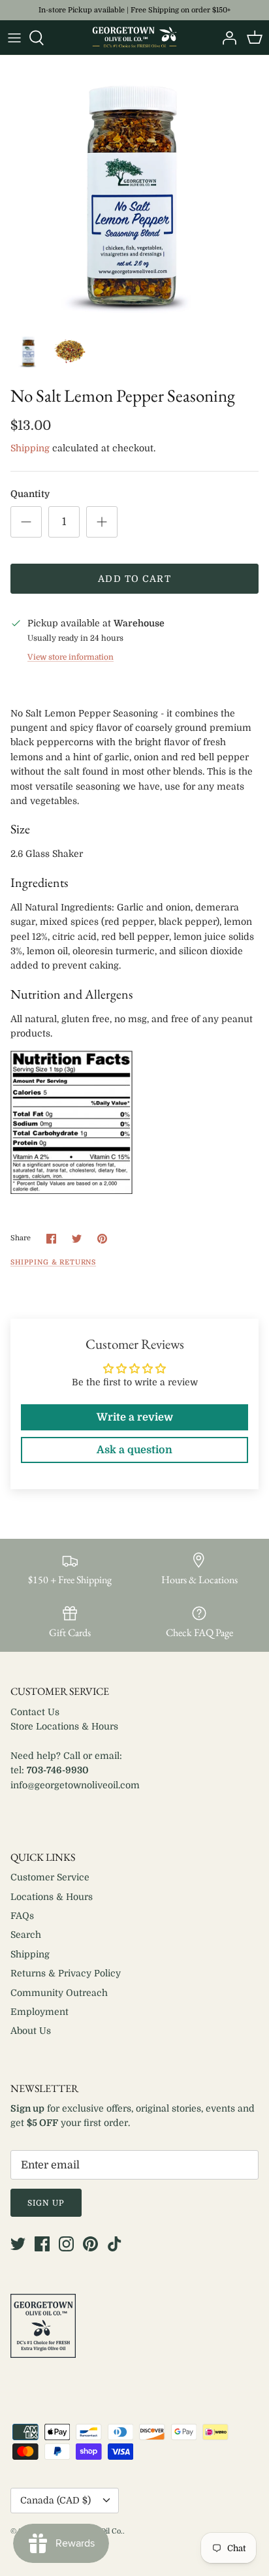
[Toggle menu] (14, 38)
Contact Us (35, 1712)
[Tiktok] (115, 2244)
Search (26, 1935)
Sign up (46, 2203)
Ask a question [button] (134, 1450)
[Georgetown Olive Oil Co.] (134, 38)
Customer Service (50, 1877)
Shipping (30, 448)
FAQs (22, 1916)
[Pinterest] (90, 2244)
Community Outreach (59, 1993)
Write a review (135, 1417)
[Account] (226, 38)
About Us (31, 2031)
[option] (134, 190)
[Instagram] (66, 2244)
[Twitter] (18, 2244)
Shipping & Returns (53, 1263)
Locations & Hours (52, 1897)
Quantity (30, 494)
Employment (40, 2012)
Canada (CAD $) (55, 2500)
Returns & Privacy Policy (66, 1973)
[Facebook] (42, 2244)
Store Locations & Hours (64, 1726)
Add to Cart (134, 579)
